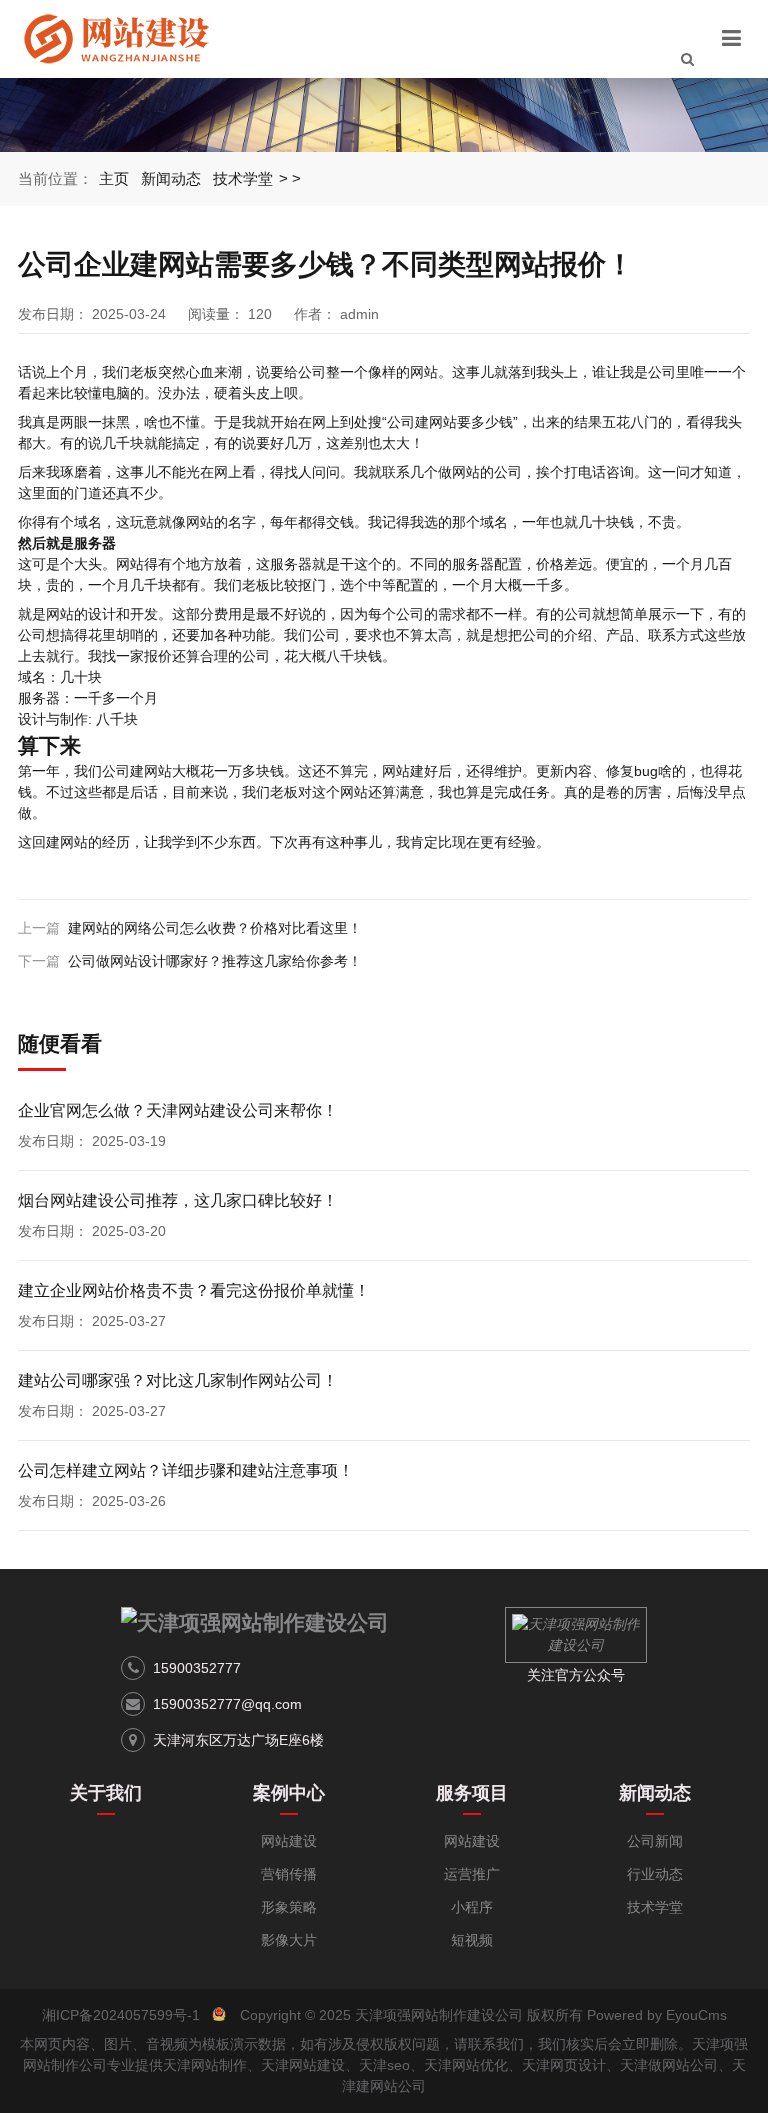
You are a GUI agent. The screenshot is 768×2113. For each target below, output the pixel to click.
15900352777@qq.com (227, 1704)
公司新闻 (655, 1841)
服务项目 (472, 1793)
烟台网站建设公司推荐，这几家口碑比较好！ (178, 1200)
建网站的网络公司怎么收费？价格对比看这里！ (215, 928)
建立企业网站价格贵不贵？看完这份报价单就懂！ (194, 1290)
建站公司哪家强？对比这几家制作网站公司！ (178, 1380)
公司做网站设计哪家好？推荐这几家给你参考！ (215, 961)
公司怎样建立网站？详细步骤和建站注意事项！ (186, 1470)
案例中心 (289, 1793)
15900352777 (197, 1668)
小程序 (472, 1907)
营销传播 (289, 1874)
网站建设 (289, 1841)
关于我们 (106, 1793)
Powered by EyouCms (655, 2015)
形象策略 (289, 1907)
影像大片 (289, 1940)
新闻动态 (171, 178)
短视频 (472, 1940)
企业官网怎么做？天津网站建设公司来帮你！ (178, 1110)
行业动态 (655, 1874)
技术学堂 (243, 178)
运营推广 (472, 1874)
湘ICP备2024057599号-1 (121, 2015)
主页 (114, 178)
